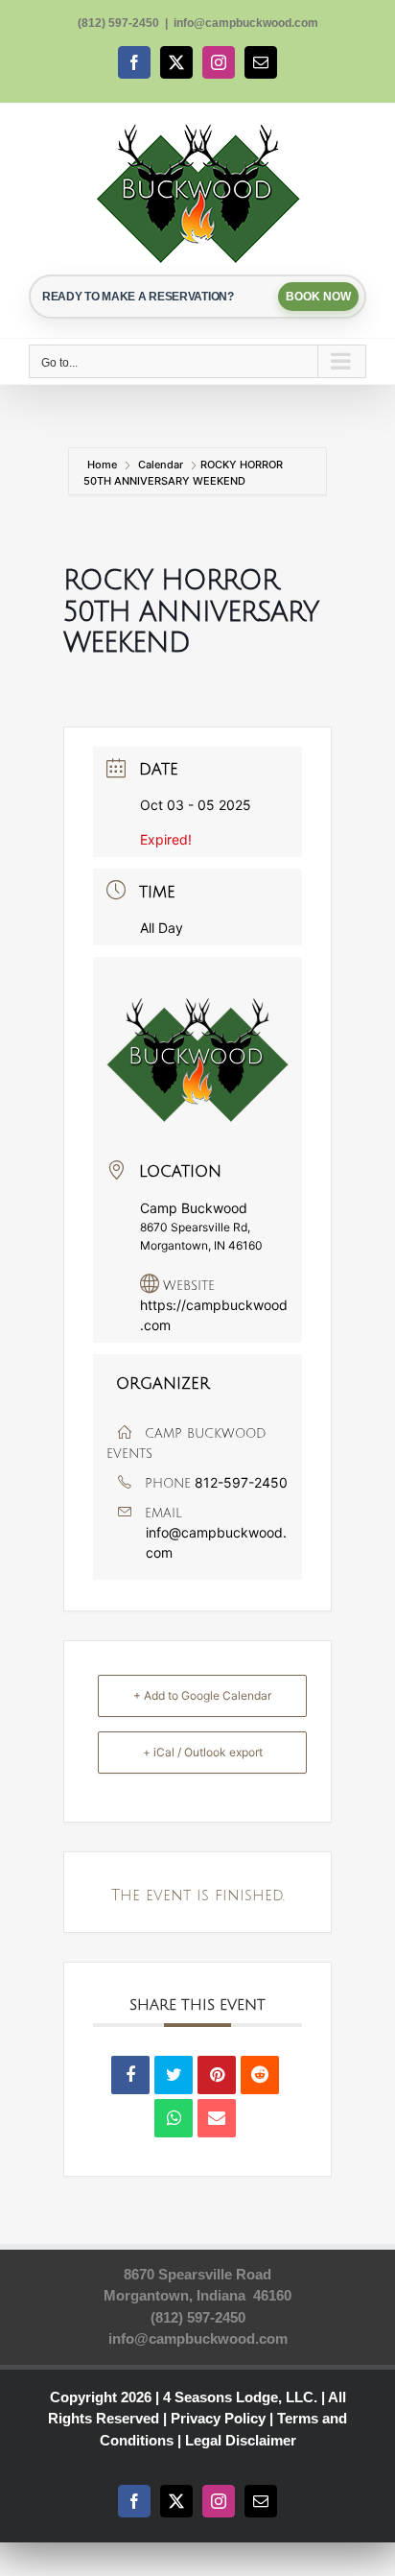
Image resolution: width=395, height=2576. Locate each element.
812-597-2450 (241, 1482)
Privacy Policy (218, 2418)
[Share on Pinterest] (217, 2075)
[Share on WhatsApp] (174, 2118)
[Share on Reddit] (260, 2075)
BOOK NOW (318, 297)
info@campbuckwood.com (246, 23)
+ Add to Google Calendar (202, 1695)
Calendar (161, 465)
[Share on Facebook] (130, 2075)
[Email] (217, 2118)
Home (104, 465)
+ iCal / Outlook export (203, 1752)
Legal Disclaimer (241, 2440)
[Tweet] (174, 2075)
